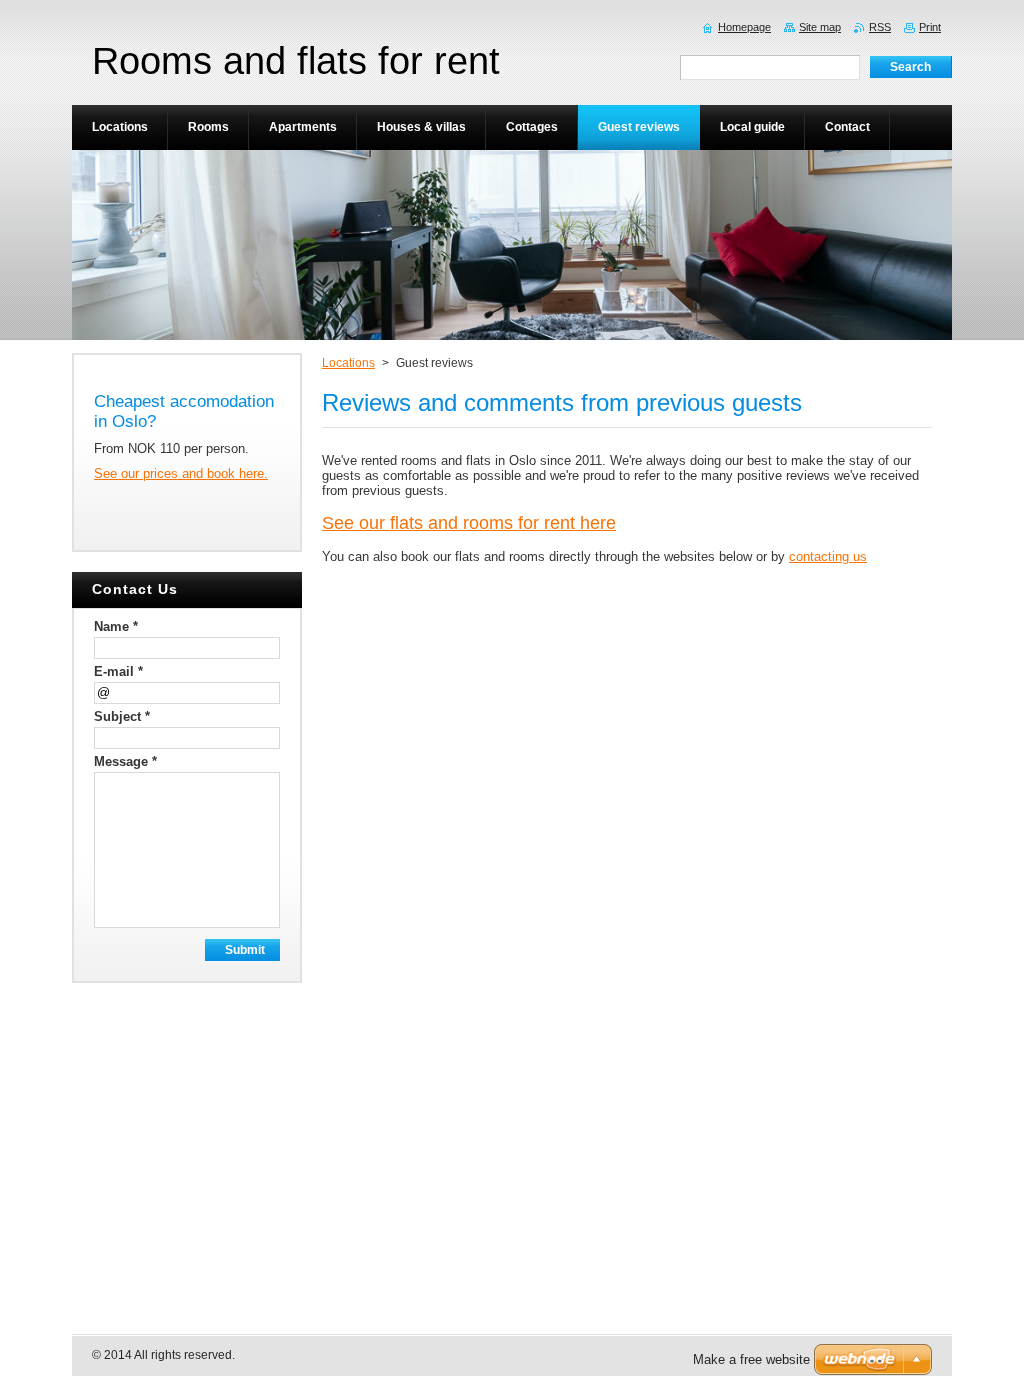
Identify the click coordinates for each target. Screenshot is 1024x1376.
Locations (348, 363)
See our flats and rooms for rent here (469, 523)
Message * (125, 761)
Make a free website (751, 1359)
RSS (880, 27)
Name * (116, 626)
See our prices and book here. (181, 473)
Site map (820, 27)
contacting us (828, 556)
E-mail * (118, 671)
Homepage (744, 27)
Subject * (122, 716)
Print (930, 27)
